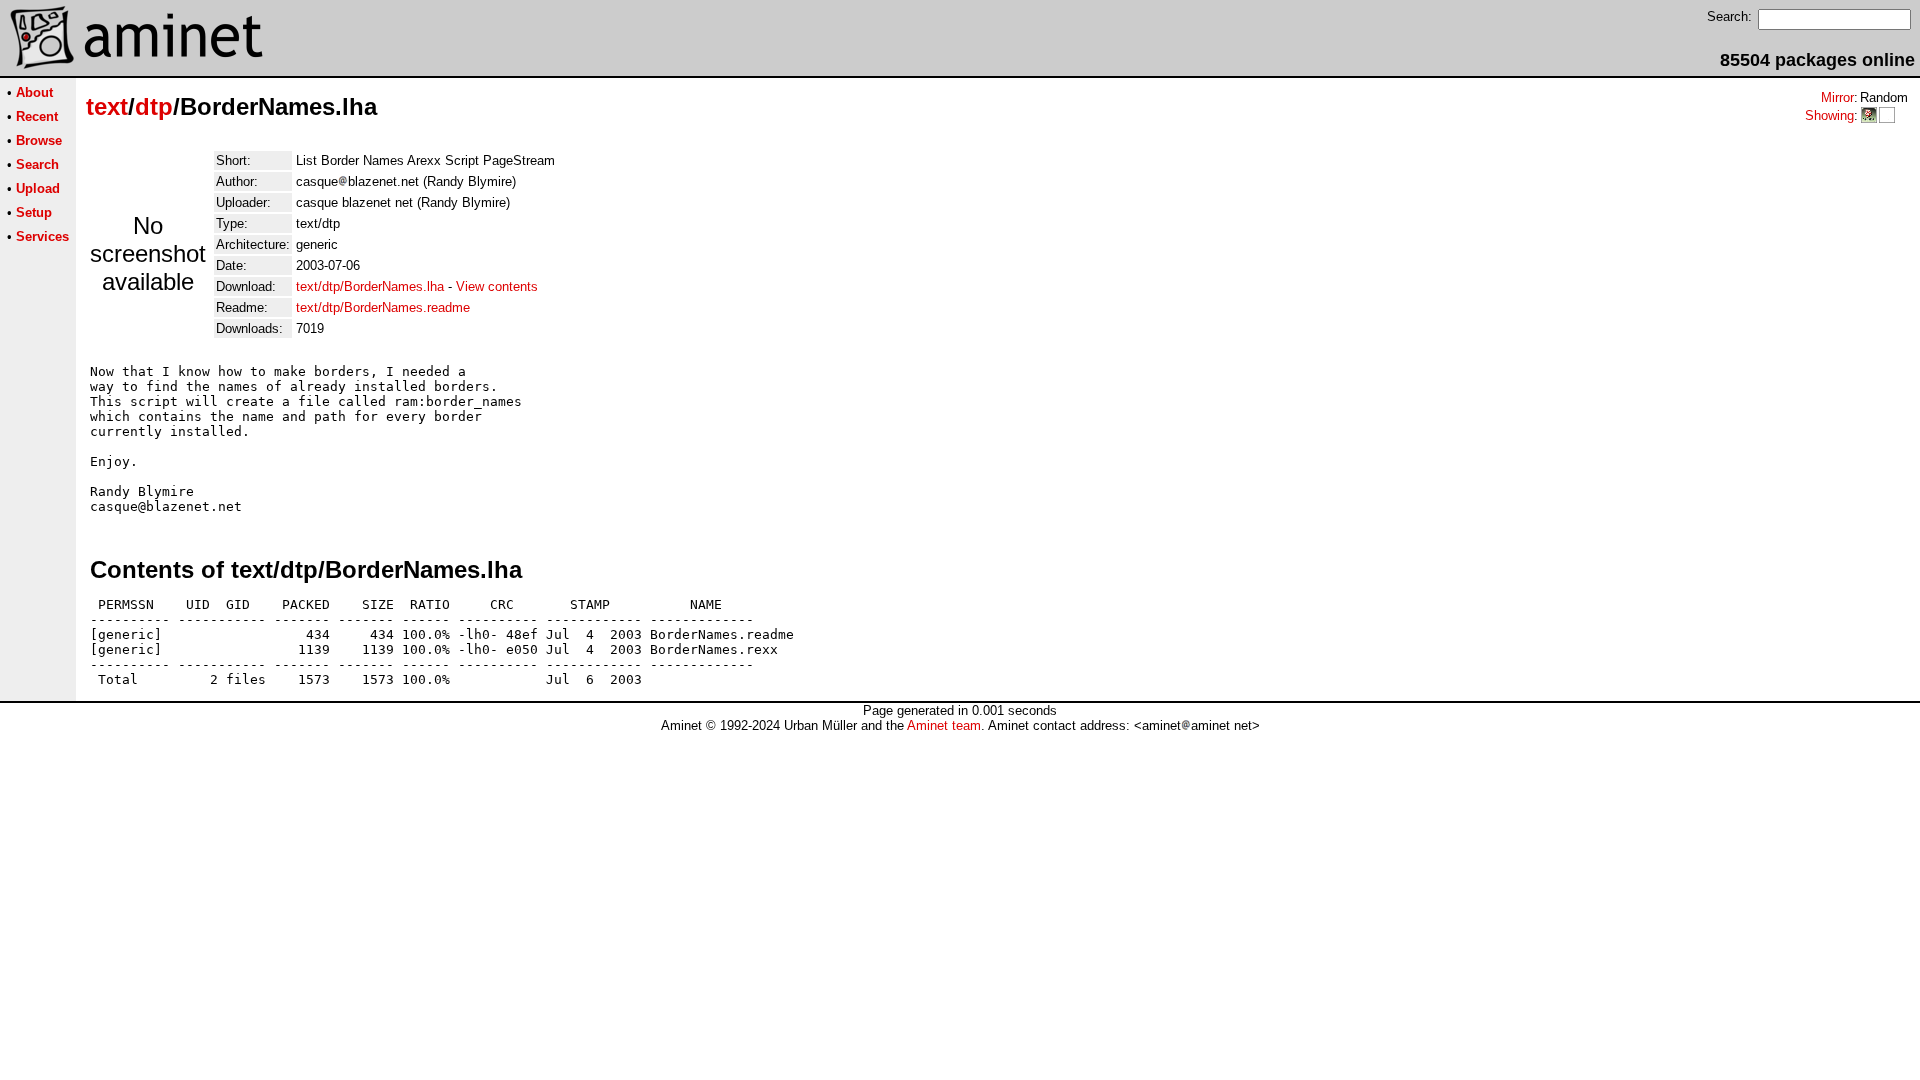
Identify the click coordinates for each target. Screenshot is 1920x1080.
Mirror (1837, 97)
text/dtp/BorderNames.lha (370, 286)
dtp (154, 106)
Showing (1829, 115)
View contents (497, 286)
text (107, 106)
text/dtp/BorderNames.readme (383, 307)
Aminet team (944, 725)
